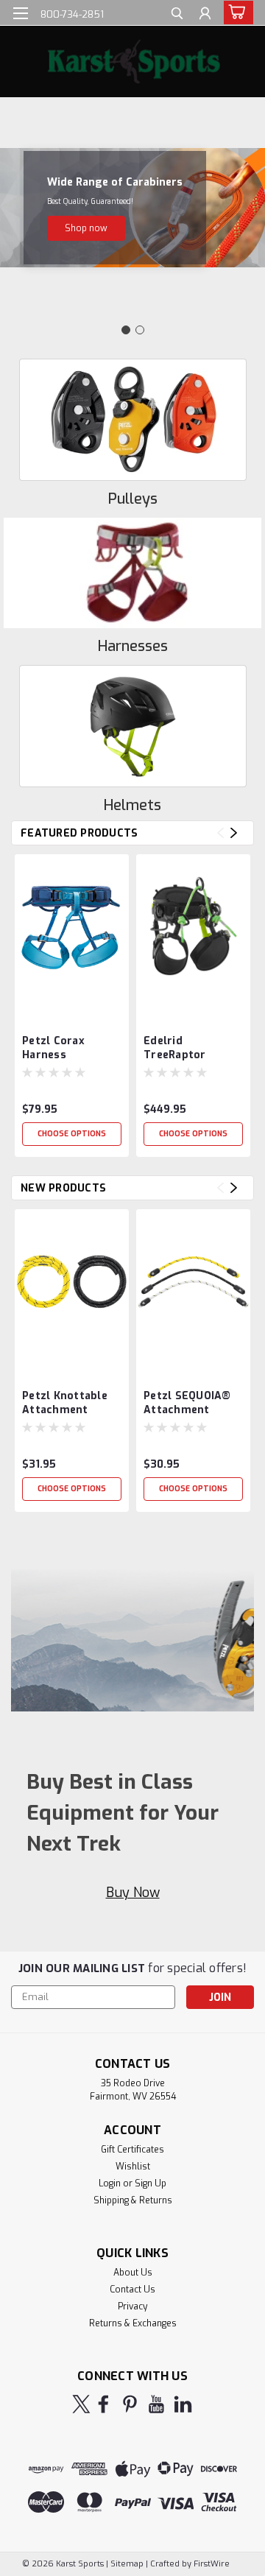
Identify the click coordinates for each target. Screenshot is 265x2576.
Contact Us (132, 2290)
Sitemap (127, 2564)
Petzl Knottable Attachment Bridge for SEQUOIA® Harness (65, 1404)
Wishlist (133, 2167)
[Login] (205, 15)
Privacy (132, 2306)
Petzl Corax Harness (53, 1048)
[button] (86, 228)
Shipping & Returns (133, 2200)
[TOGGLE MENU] (20, 13)
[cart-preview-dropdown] (235, 13)
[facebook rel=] (103, 2404)
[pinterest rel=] (130, 2404)
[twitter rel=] (81, 2404)
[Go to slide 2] (140, 330)
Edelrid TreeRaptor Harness (175, 1049)
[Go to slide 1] (126, 330)
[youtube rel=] (156, 2404)
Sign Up (151, 2183)
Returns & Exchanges (133, 2323)
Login (110, 2183)
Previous (220, 833)
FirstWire (211, 2564)
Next (234, 833)
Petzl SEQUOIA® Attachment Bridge (187, 1404)
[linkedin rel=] (183, 2404)
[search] (177, 15)
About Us (133, 2273)
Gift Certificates (132, 2150)
